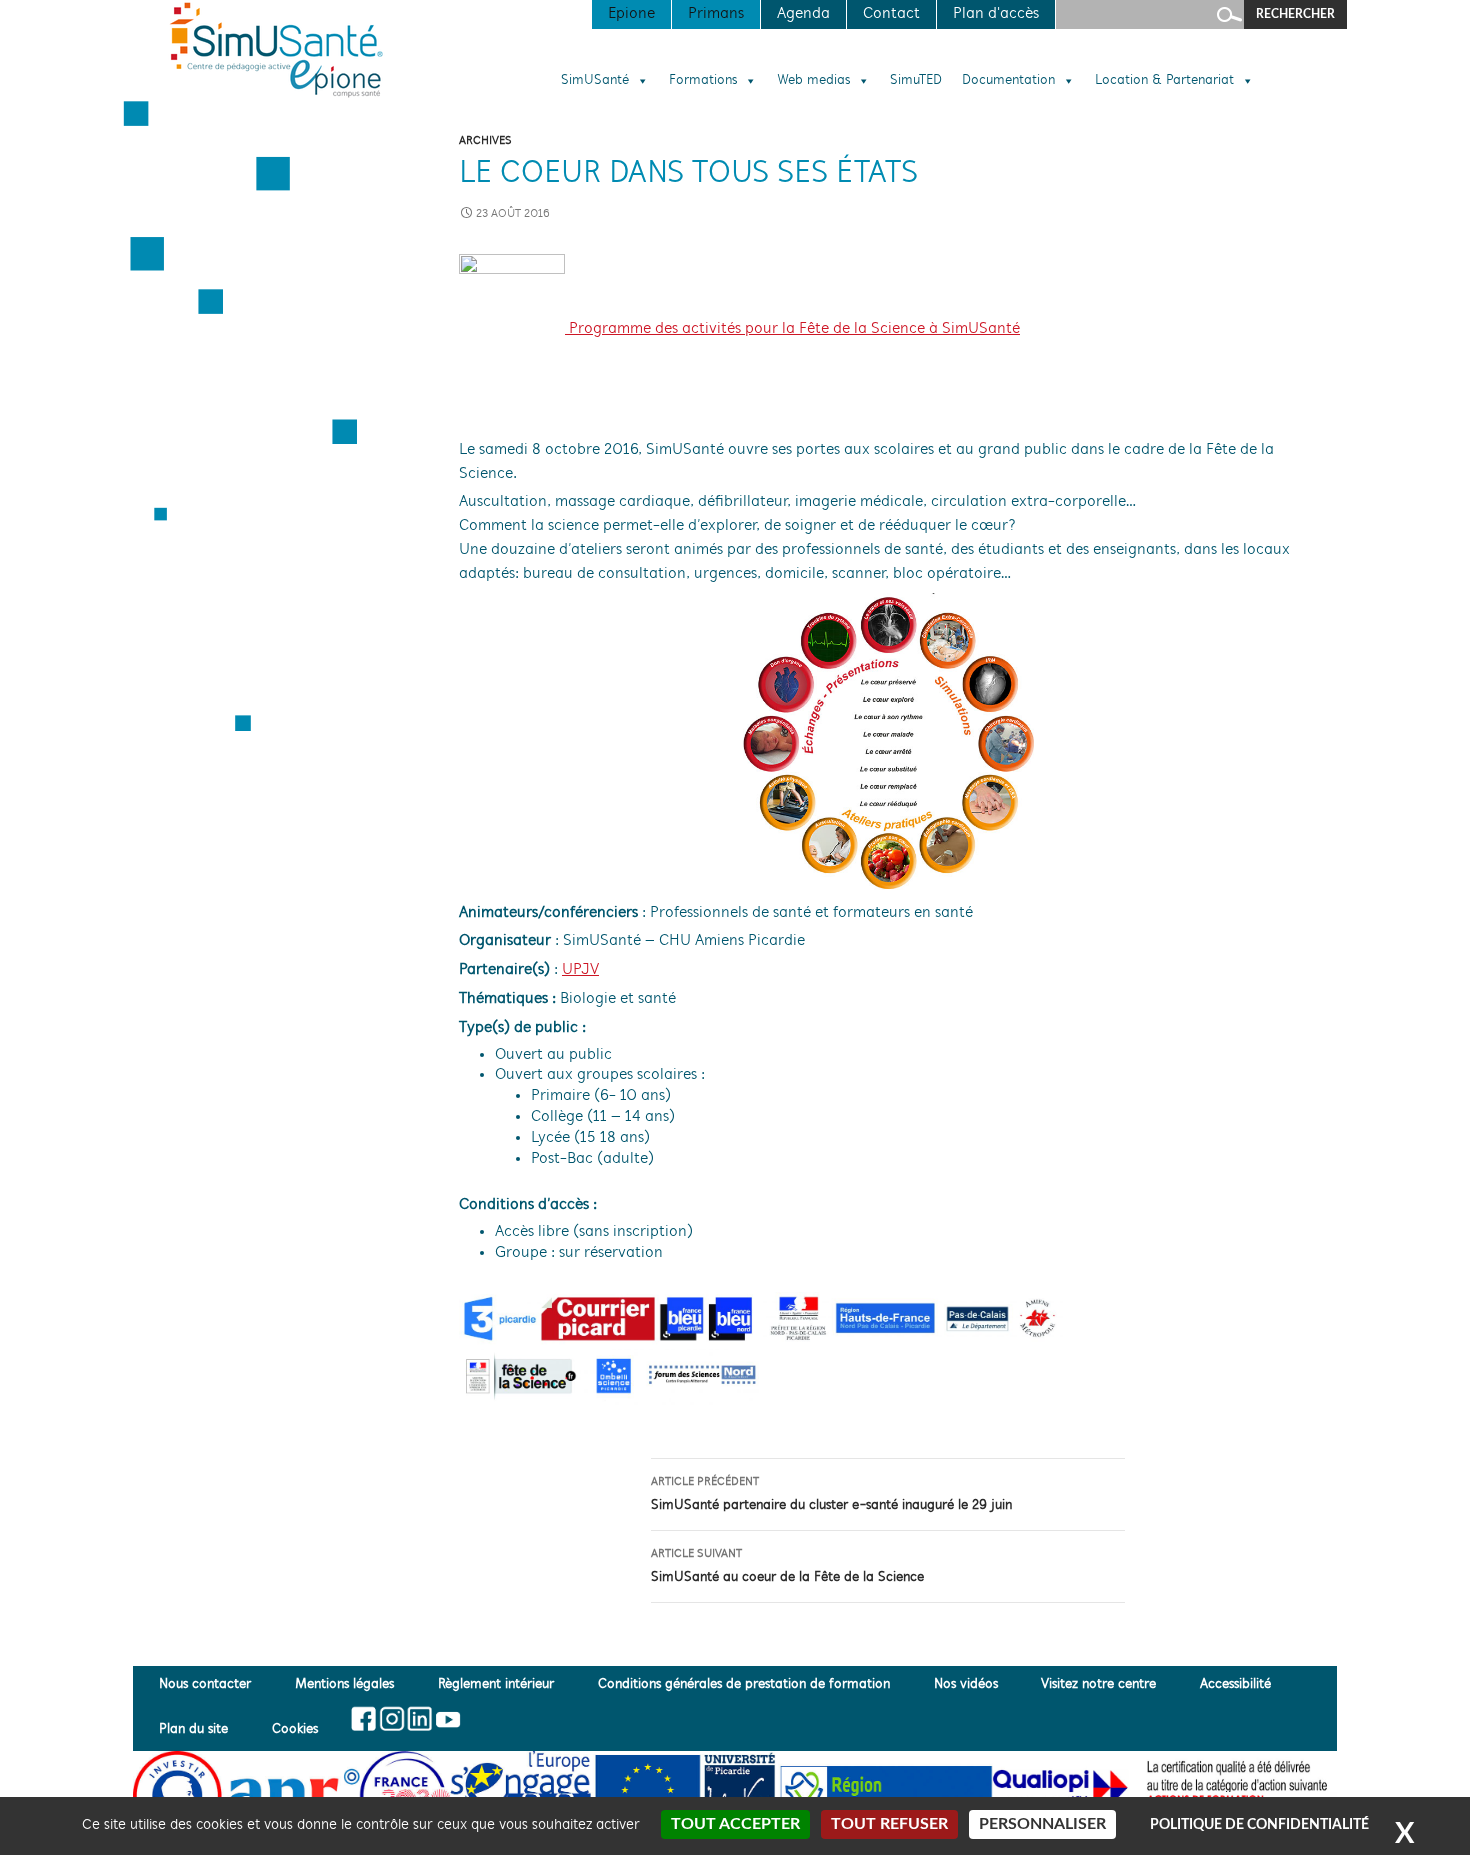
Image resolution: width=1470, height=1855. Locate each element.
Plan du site (193, 1729)
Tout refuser (889, 1824)
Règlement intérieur (496, 1684)
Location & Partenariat (1164, 81)
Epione (631, 14)
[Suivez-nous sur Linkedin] (419, 1719)
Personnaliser (1042, 1824)
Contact (891, 14)
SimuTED (916, 81)
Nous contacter (205, 1684)
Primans (716, 14)
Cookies (295, 1729)
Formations (703, 81)
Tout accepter (735, 1824)
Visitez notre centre (1098, 1684)
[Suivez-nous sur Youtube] (446, 1719)
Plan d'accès (996, 14)
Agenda (803, 14)
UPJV (580, 970)
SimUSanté (595, 81)
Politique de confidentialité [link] (1259, 1825)
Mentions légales (344, 1684)
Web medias (813, 81)
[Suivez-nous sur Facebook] (364, 1719)
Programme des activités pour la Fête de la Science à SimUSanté (792, 329)
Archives (485, 141)
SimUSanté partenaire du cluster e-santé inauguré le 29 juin (831, 1494)
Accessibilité (1235, 1684)
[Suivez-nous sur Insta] (391, 1719)
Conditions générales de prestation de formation (744, 1684)
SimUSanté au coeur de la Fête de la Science (787, 1566)
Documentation (1008, 81)
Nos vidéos (966, 1684)
